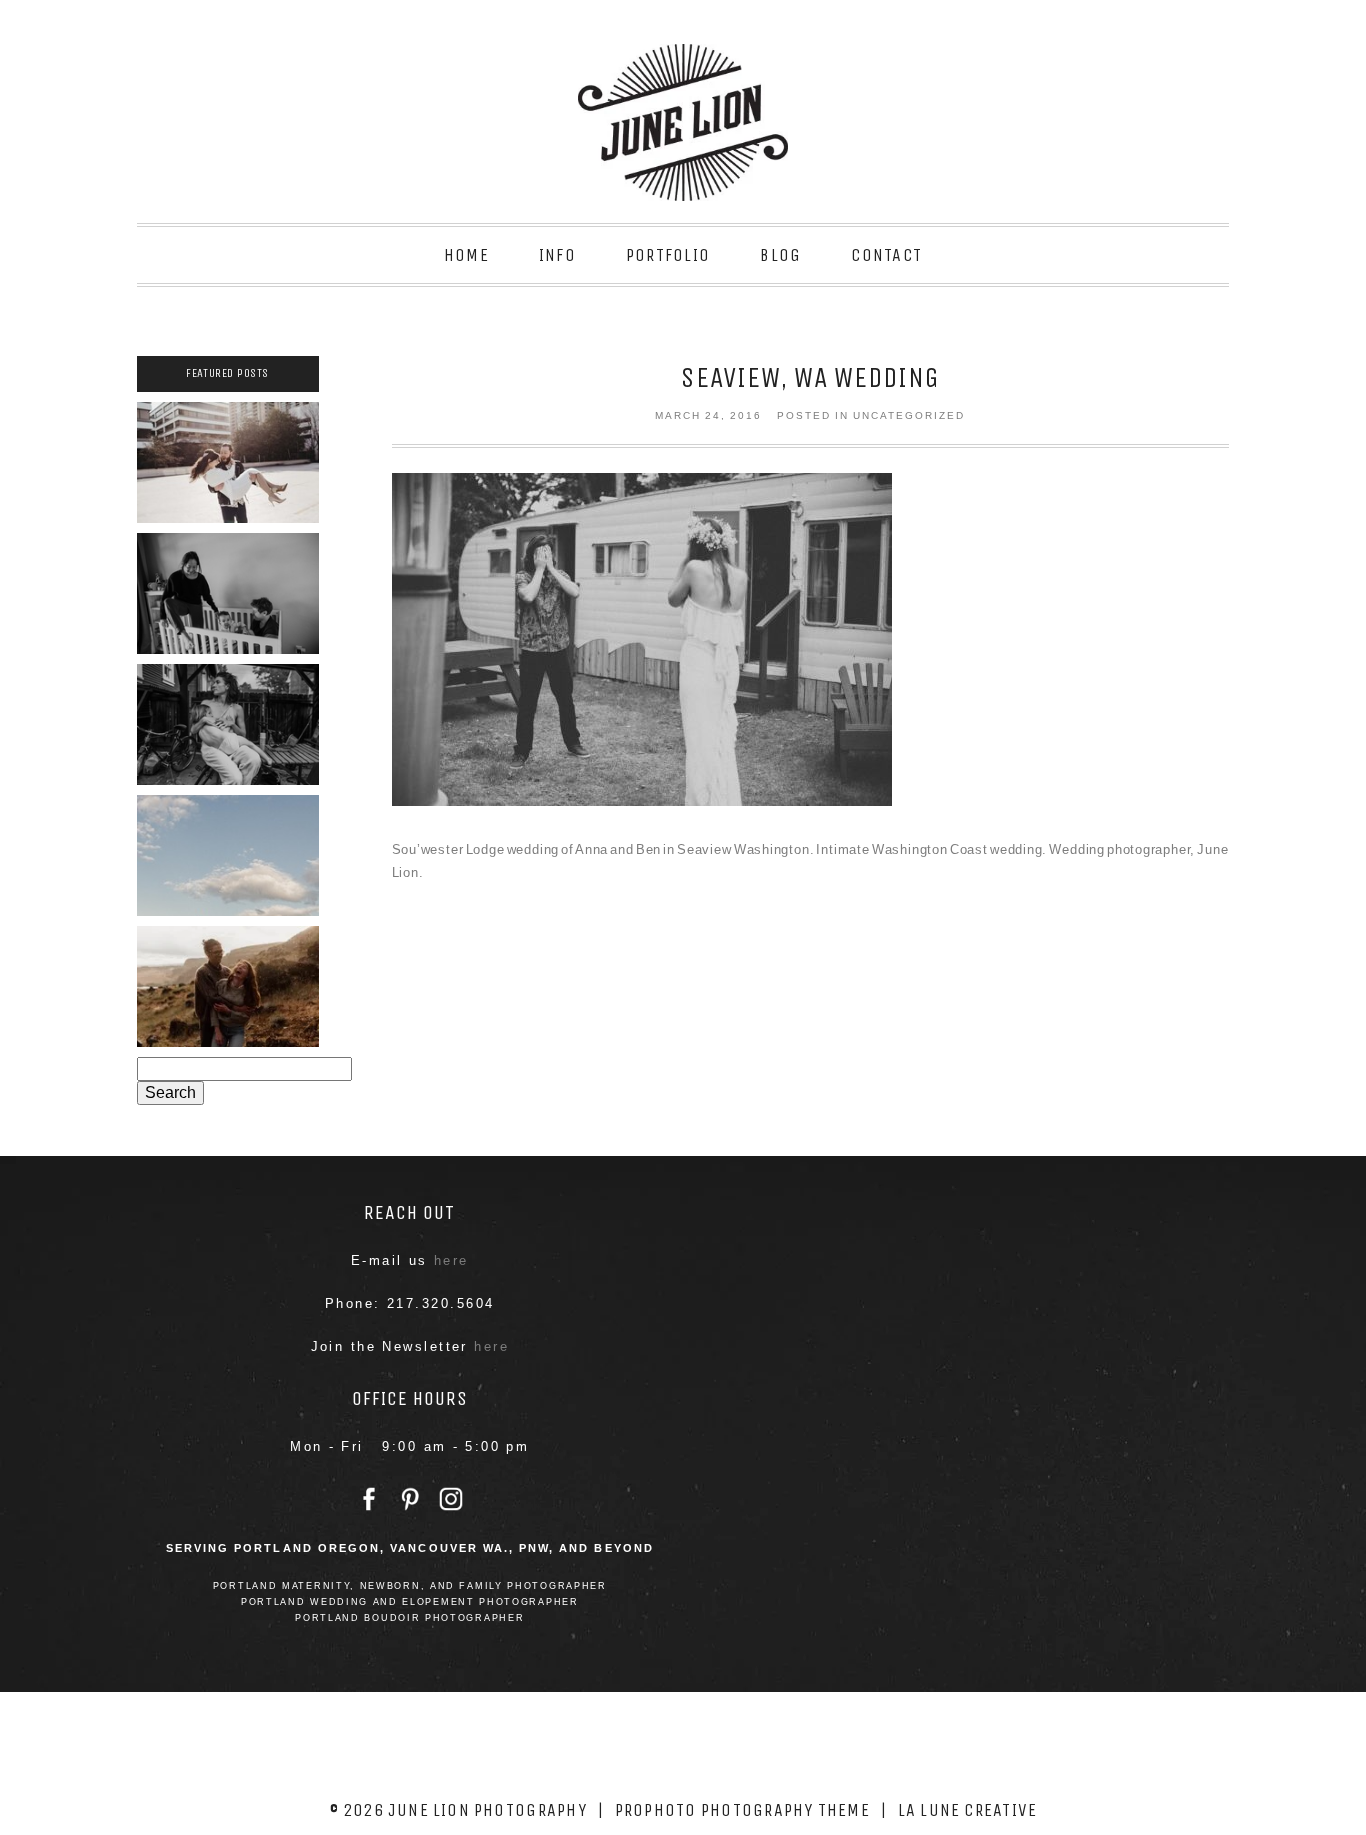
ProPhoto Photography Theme (742, 1810)
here (451, 1260)
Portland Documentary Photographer (227, 588)
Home (466, 255)
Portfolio (668, 255)
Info (557, 255)
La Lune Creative (968, 1810)
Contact (886, 255)
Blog (780, 255)
